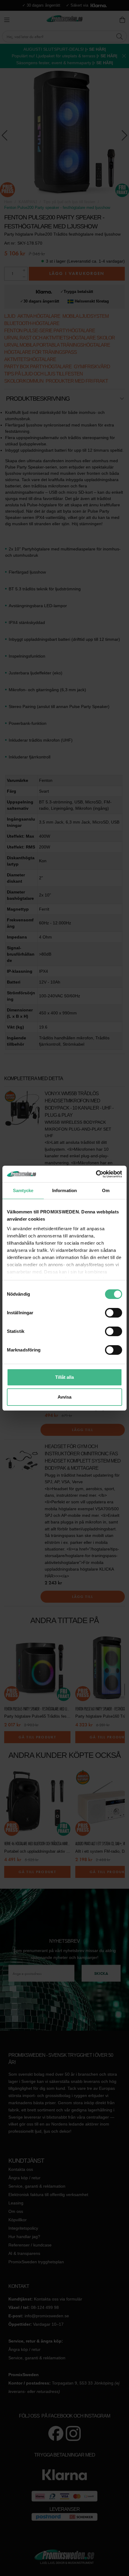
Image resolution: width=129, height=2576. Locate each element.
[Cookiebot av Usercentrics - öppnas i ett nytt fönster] (96, 1174)
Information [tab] (64, 1190)
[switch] (114, 1313)
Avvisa (64, 1397)
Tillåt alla (64, 1377)
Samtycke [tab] (23, 1190)
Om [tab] (106, 1190)
